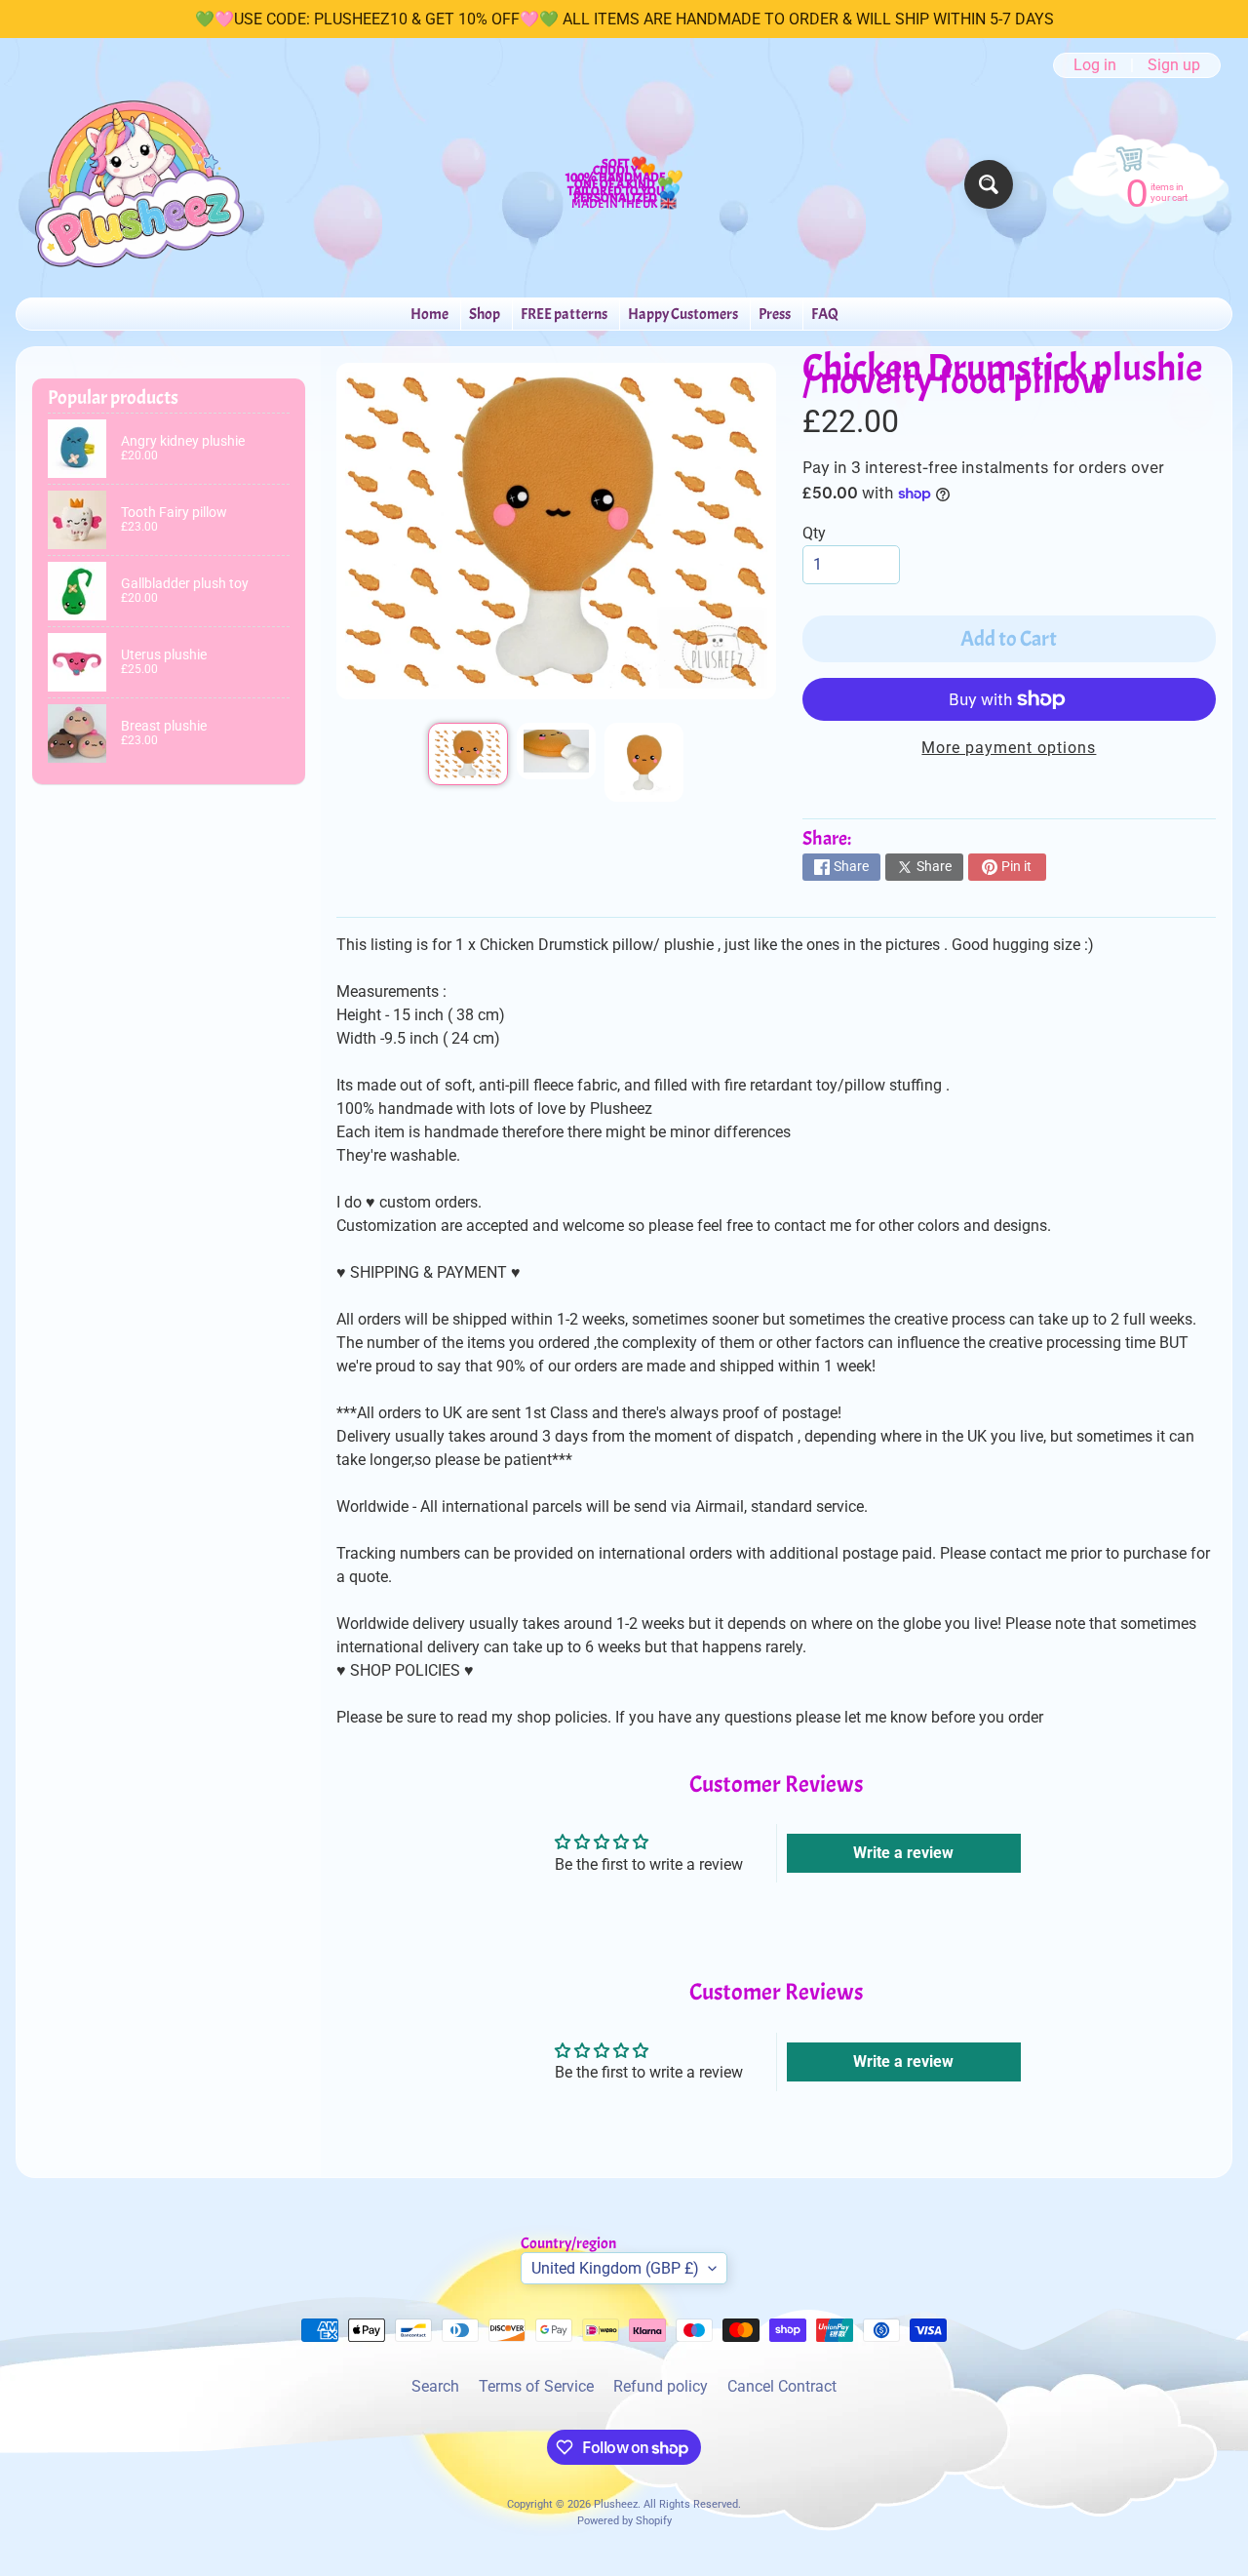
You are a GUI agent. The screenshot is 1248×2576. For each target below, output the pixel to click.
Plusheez (616, 2504)
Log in (1095, 65)
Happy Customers (683, 314)
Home (429, 314)
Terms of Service (536, 2386)
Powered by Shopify (624, 2521)
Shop (485, 314)
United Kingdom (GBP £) (615, 2268)
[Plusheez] (137, 184)
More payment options (1009, 748)
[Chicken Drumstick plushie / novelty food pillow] (468, 754)
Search (435, 2386)
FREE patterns (564, 314)
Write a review (903, 1853)
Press (775, 314)
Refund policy (661, 2386)
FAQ (825, 314)
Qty (814, 533)
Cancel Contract (782, 2386)
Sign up (1174, 65)
